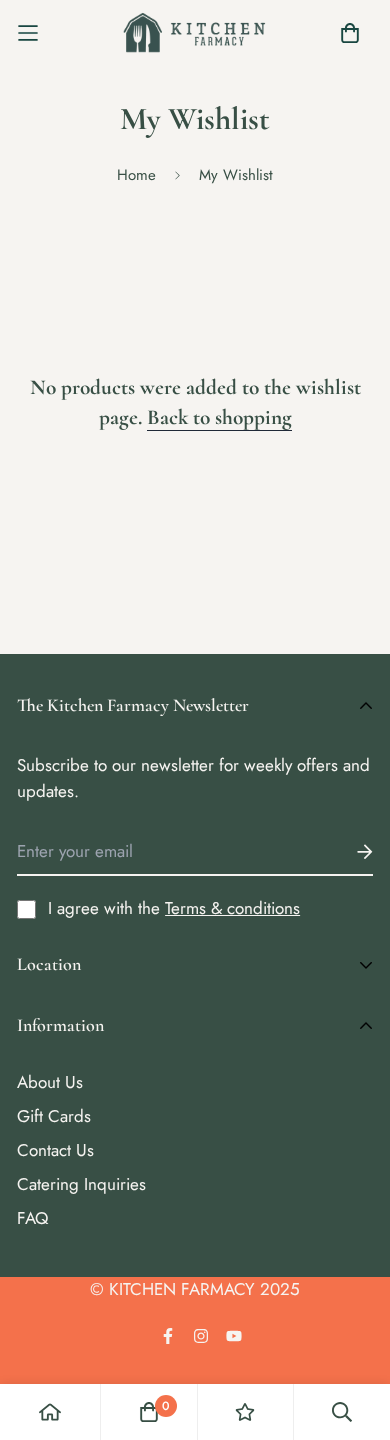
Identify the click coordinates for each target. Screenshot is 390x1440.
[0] (149, 1412)
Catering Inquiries (81, 1184)
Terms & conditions (232, 908)
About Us (50, 1082)
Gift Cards (54, 1116)
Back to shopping (219, 417)
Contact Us (55, 1150)
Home (136, 175)
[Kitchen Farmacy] (195, 33)
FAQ (32, 1218)
